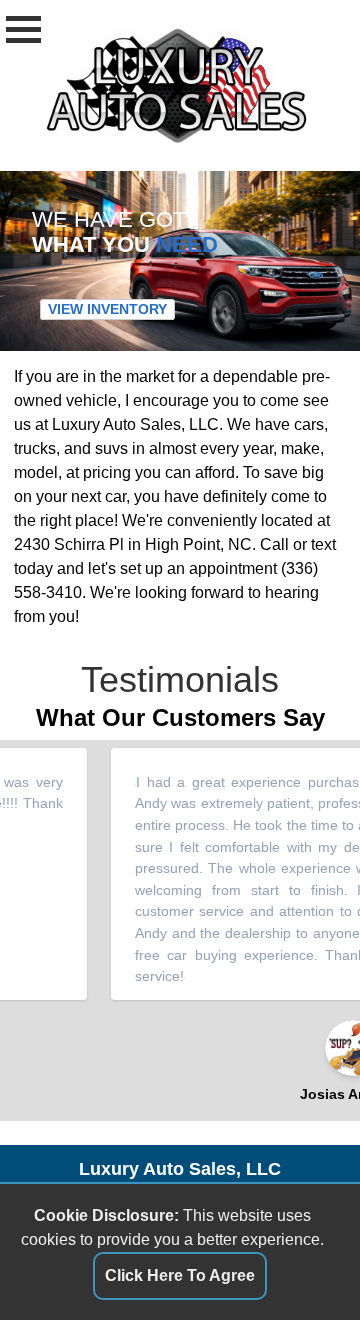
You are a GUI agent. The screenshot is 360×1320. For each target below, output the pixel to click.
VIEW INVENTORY (107, 310)
